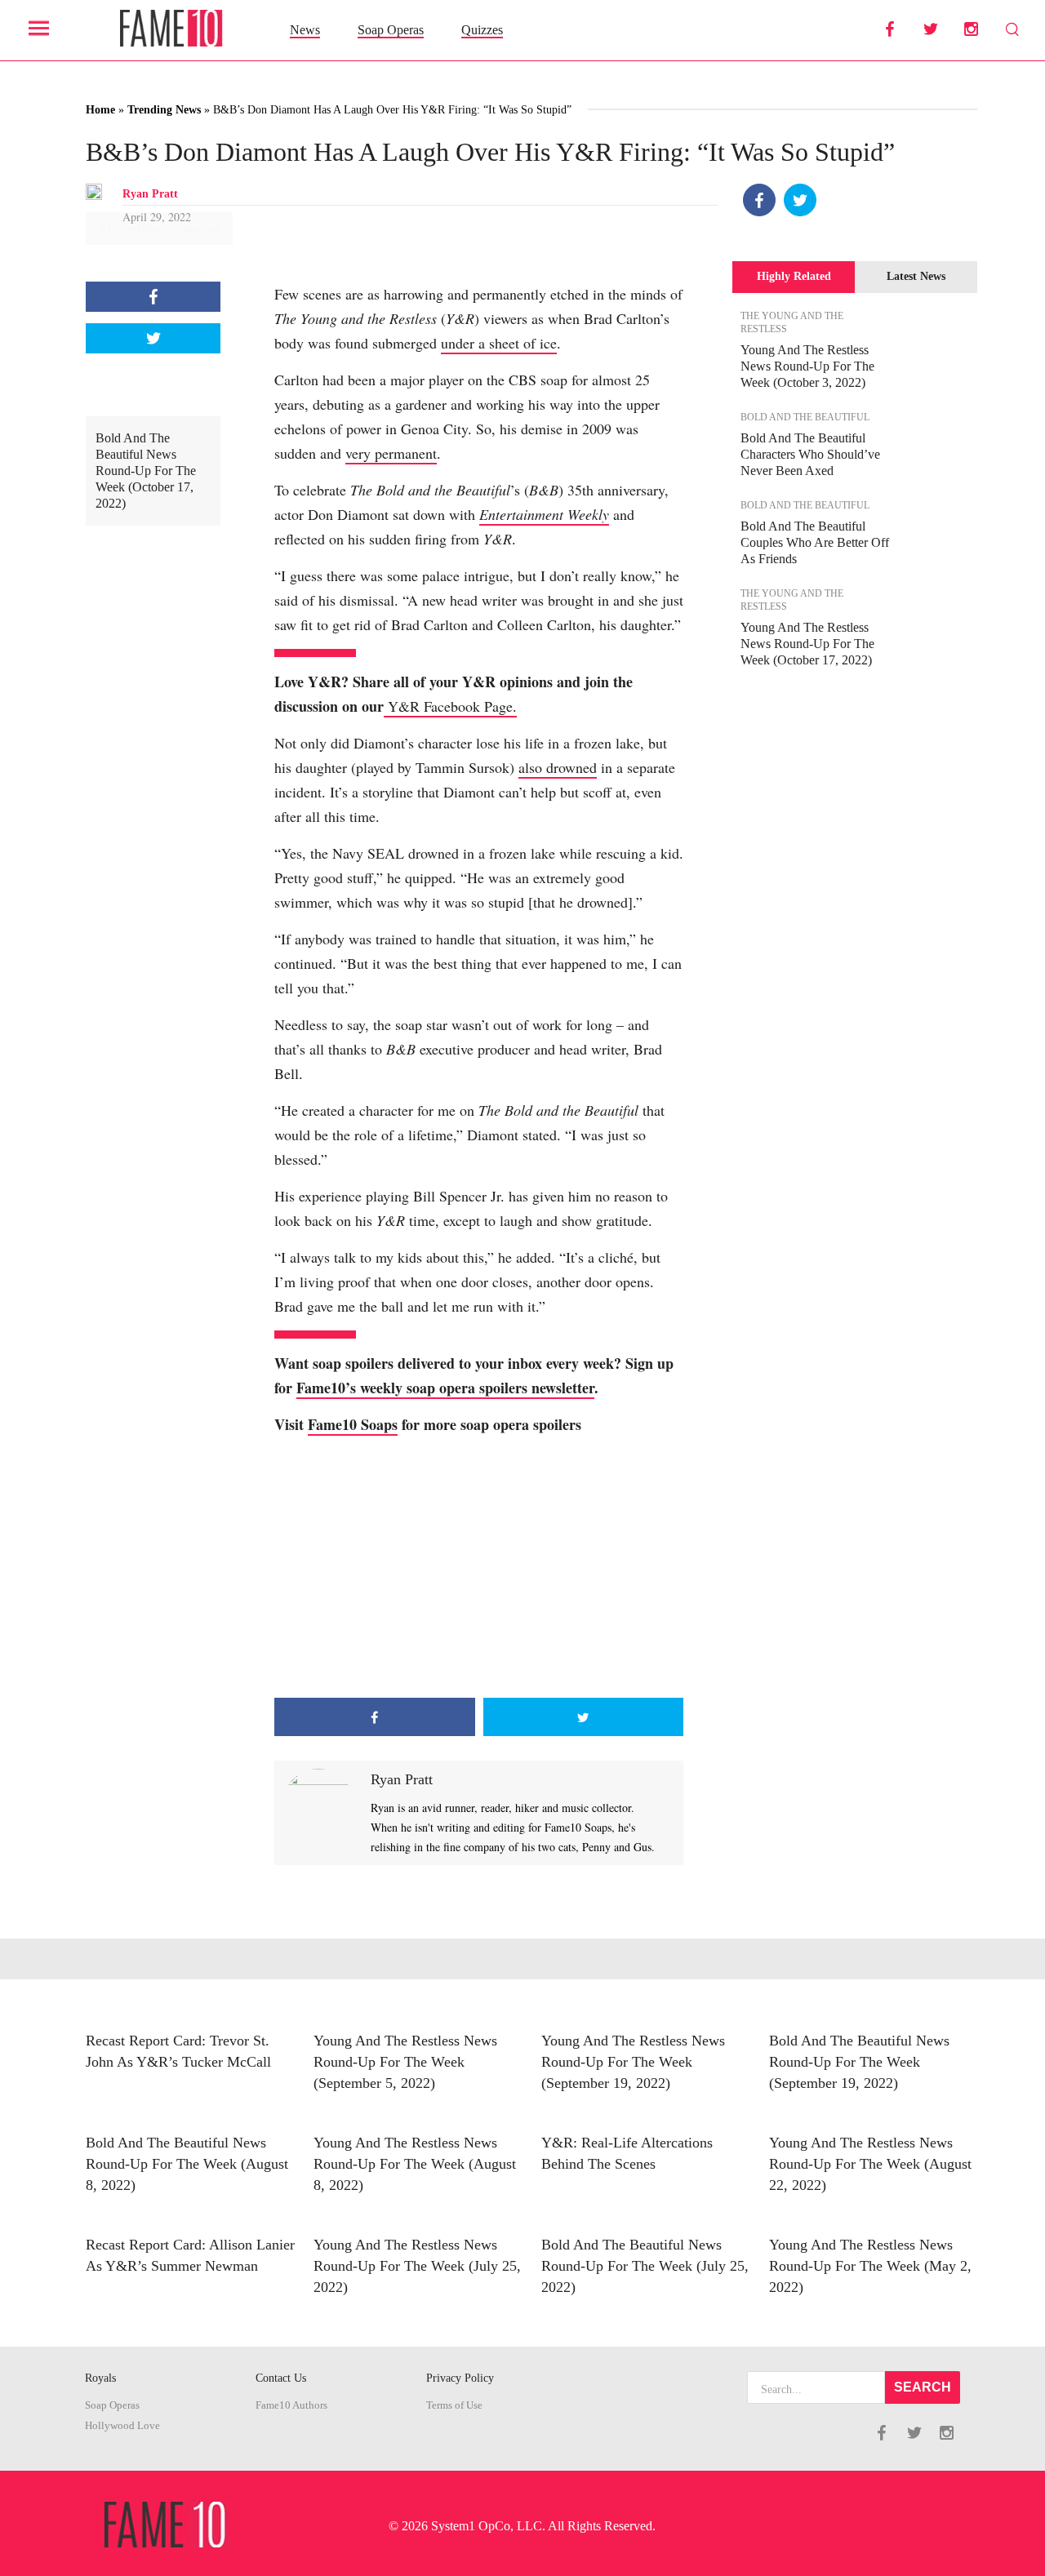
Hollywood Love (122, 2426)
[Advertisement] (479, 1567)
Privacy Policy (460, 2378)
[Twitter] (800, 200)
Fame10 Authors (291, 2405)
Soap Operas (391, 30)
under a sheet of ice (499, 343)
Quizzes (482, 30)
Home (100, 110)
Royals (100, 2378)
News (305, 30)
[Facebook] (759, 200)
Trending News (164, 110)
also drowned (558, 767)
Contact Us (281, 2378)
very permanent (391, 453)
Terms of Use (454, 2405)
